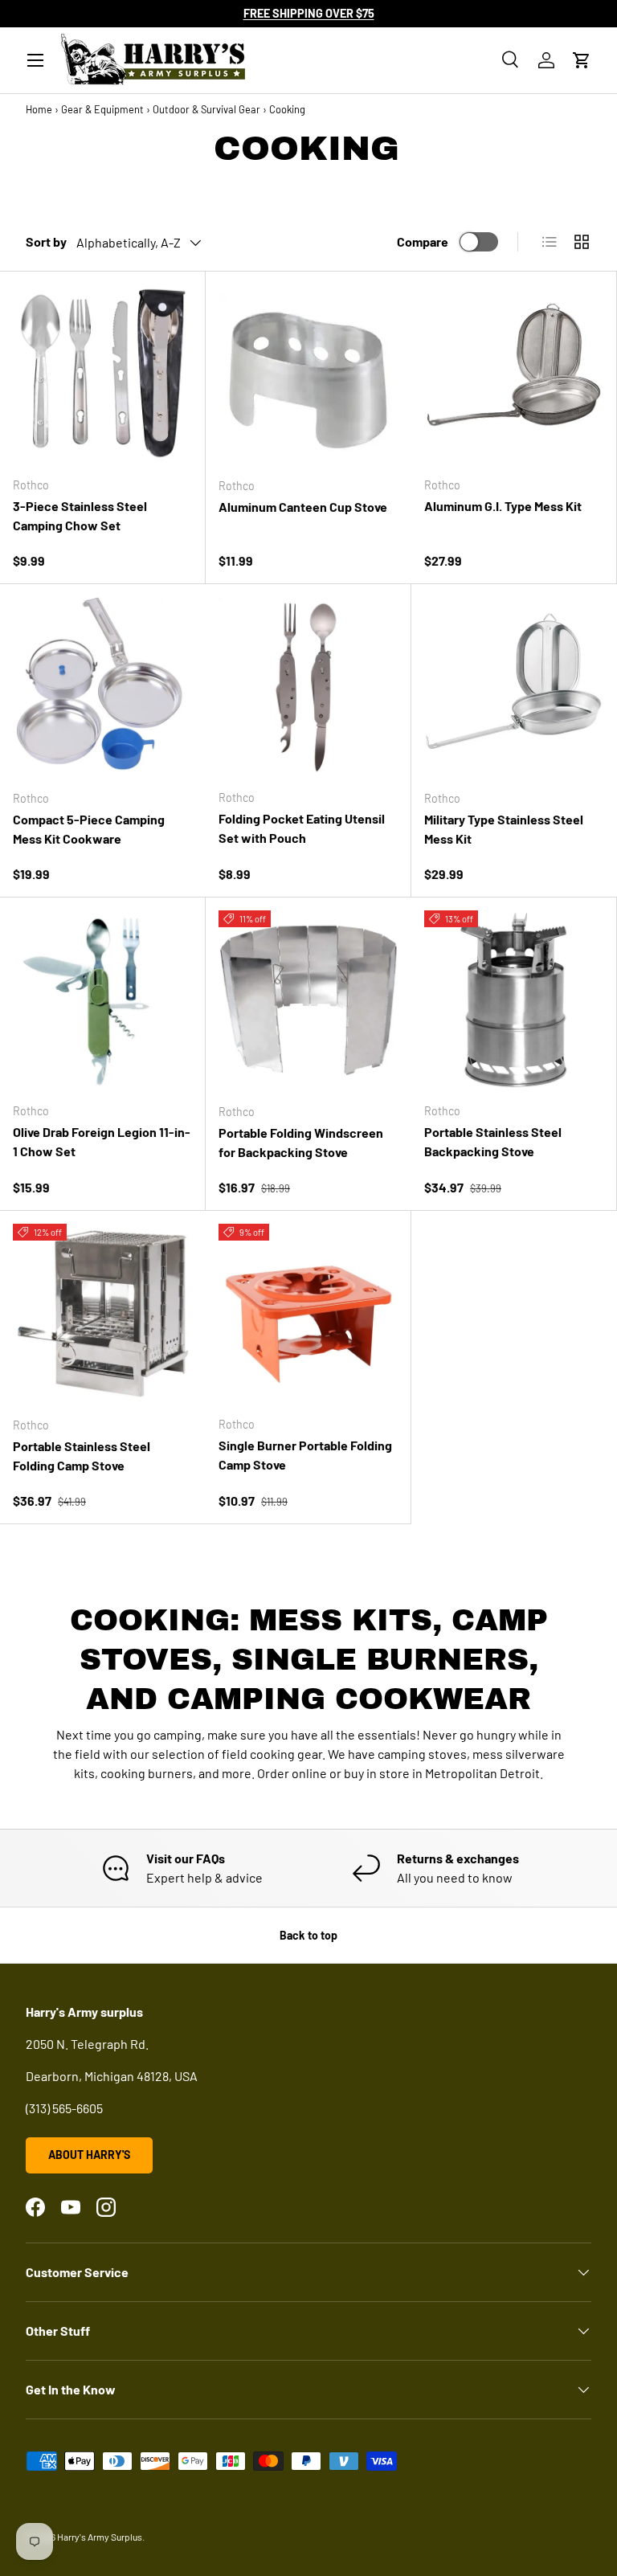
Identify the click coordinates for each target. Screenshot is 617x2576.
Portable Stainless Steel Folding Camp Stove (82, 1456)
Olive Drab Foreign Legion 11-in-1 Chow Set (102, 1141)
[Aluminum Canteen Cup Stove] (308, 374)
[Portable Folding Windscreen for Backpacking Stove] (308, 1000)
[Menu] (35, 60)
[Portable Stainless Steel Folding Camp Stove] (103, 1314)
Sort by (46, 241)
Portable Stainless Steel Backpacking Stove (493, 1141)
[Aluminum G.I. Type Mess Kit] (514, 374)
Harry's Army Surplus (100, 2537)
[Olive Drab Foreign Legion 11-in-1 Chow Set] (102, 1000)
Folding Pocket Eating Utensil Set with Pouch (302, 828)
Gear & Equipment (102, 109)
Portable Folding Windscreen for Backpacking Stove (301, 1142)
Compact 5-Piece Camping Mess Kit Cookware (89, 829)
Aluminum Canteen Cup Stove (303, 507)
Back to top (308, 1935)
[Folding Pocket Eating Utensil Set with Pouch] (308, 687)
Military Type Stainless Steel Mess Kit (504, 829)
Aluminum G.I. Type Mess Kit (503, 506)
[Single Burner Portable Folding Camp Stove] (308, 1313)
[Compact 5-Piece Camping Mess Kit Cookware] (103, 687)
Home (39, 109)
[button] (582, 60)
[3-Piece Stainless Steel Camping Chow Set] (102, 374)
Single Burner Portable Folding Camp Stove (305, 1455)
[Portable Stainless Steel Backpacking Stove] (514, 1000)
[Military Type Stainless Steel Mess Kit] (514, 687)
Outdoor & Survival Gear (206, 109)
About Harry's (89, 2155)
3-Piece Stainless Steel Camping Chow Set (80, 515)
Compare (423, 241)
